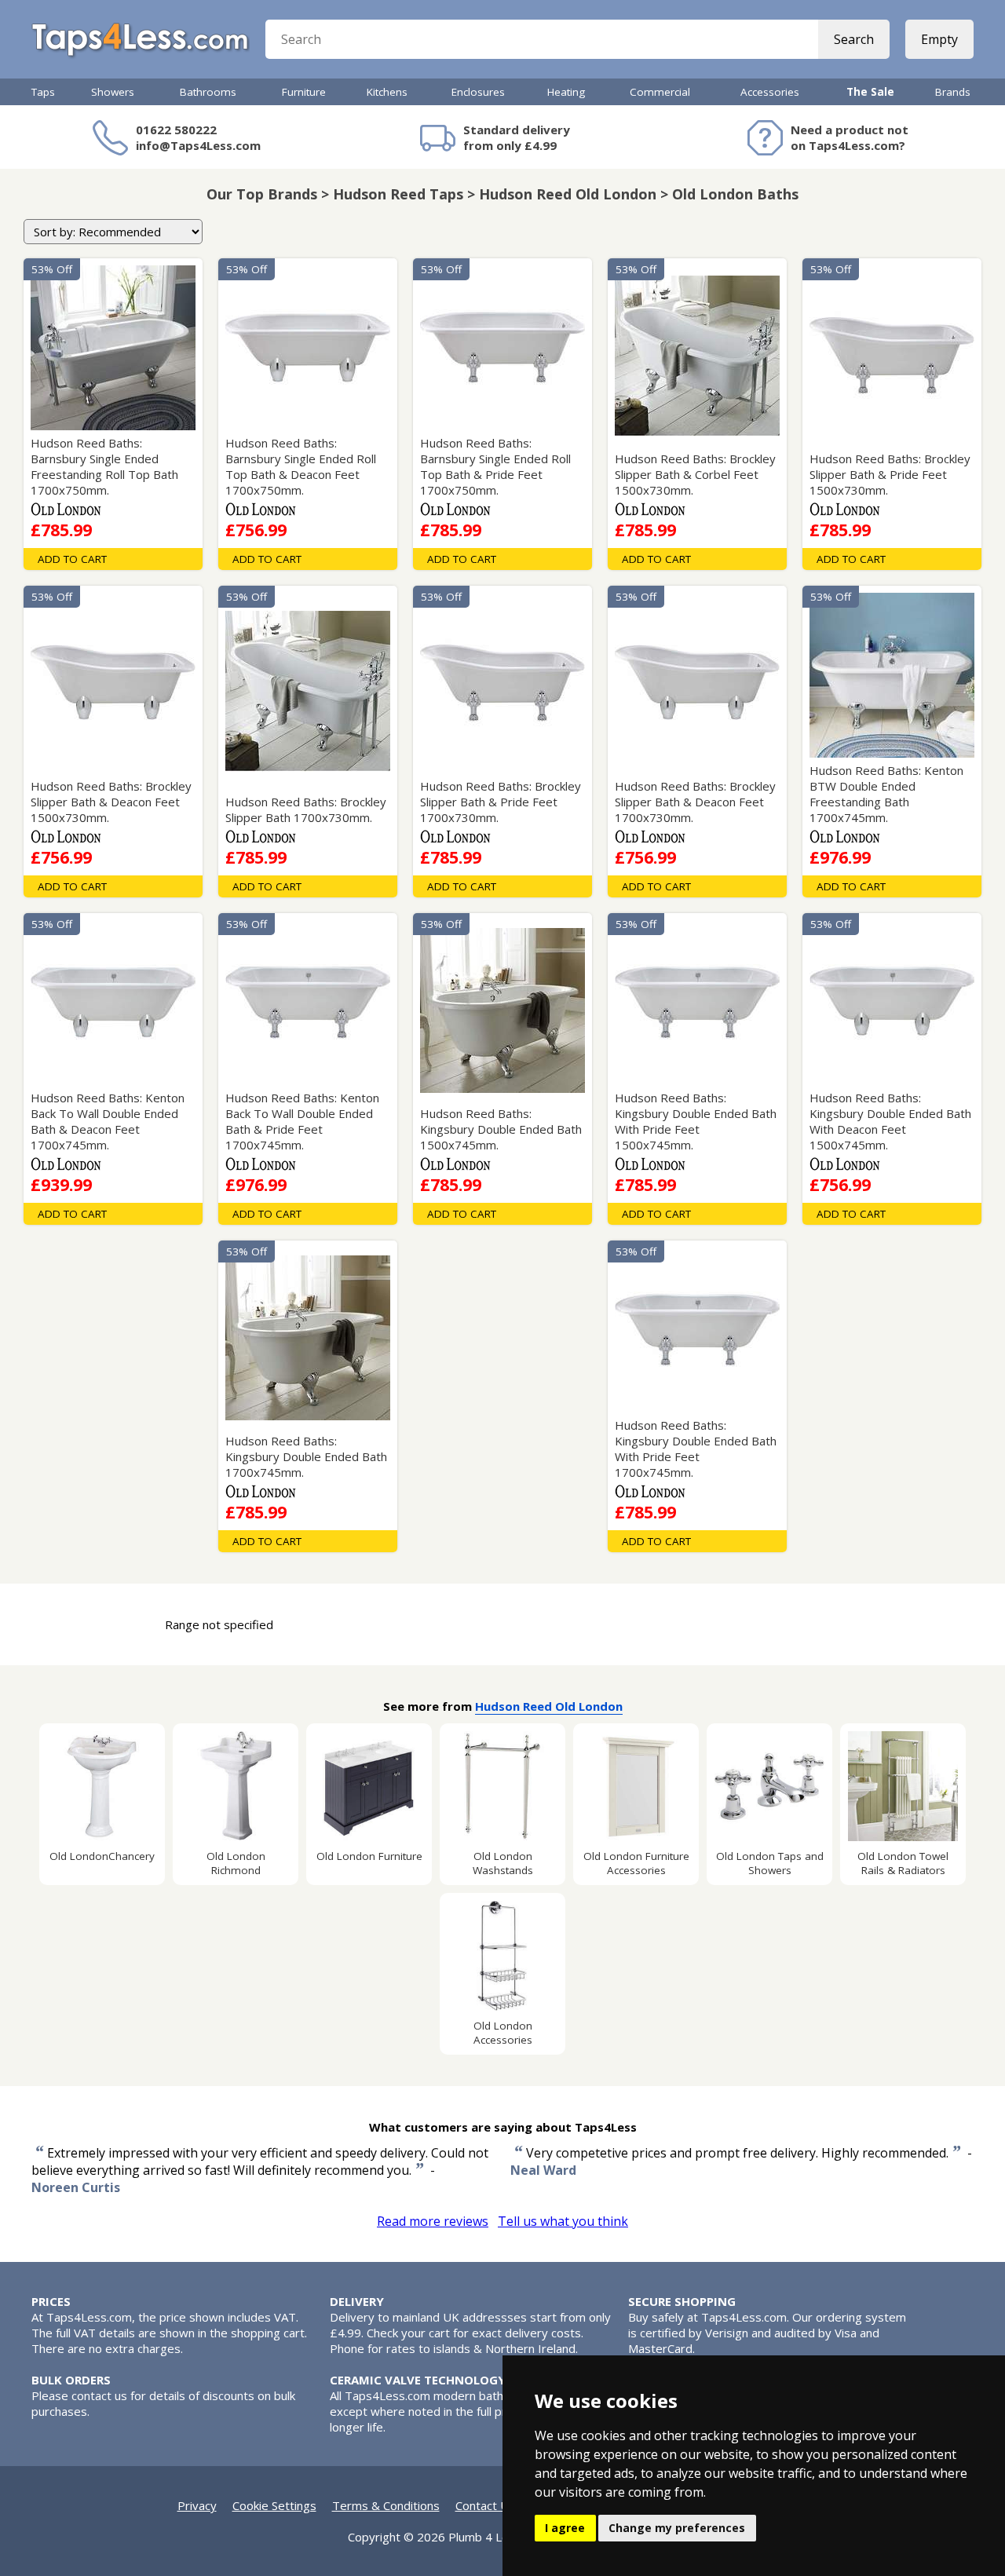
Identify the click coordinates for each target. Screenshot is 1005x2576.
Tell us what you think (563, 2221)
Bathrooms (208, 92)
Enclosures (478, 92)
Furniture (304, 92)
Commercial (660, 92)
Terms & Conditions (386, 2505)
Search (854, 39)
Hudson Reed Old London (549, 1706)
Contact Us (485, 2505)
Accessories (770, 92)
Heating (566, 92)
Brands (953, 92)
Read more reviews (433, 2221)
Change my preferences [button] (677, 2528)
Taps (43, 92)
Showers (113, 92)
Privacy (197, 2505)
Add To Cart (72, 559)
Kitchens (387, 92)
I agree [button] (565, 2528)
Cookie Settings (274, 2505)
